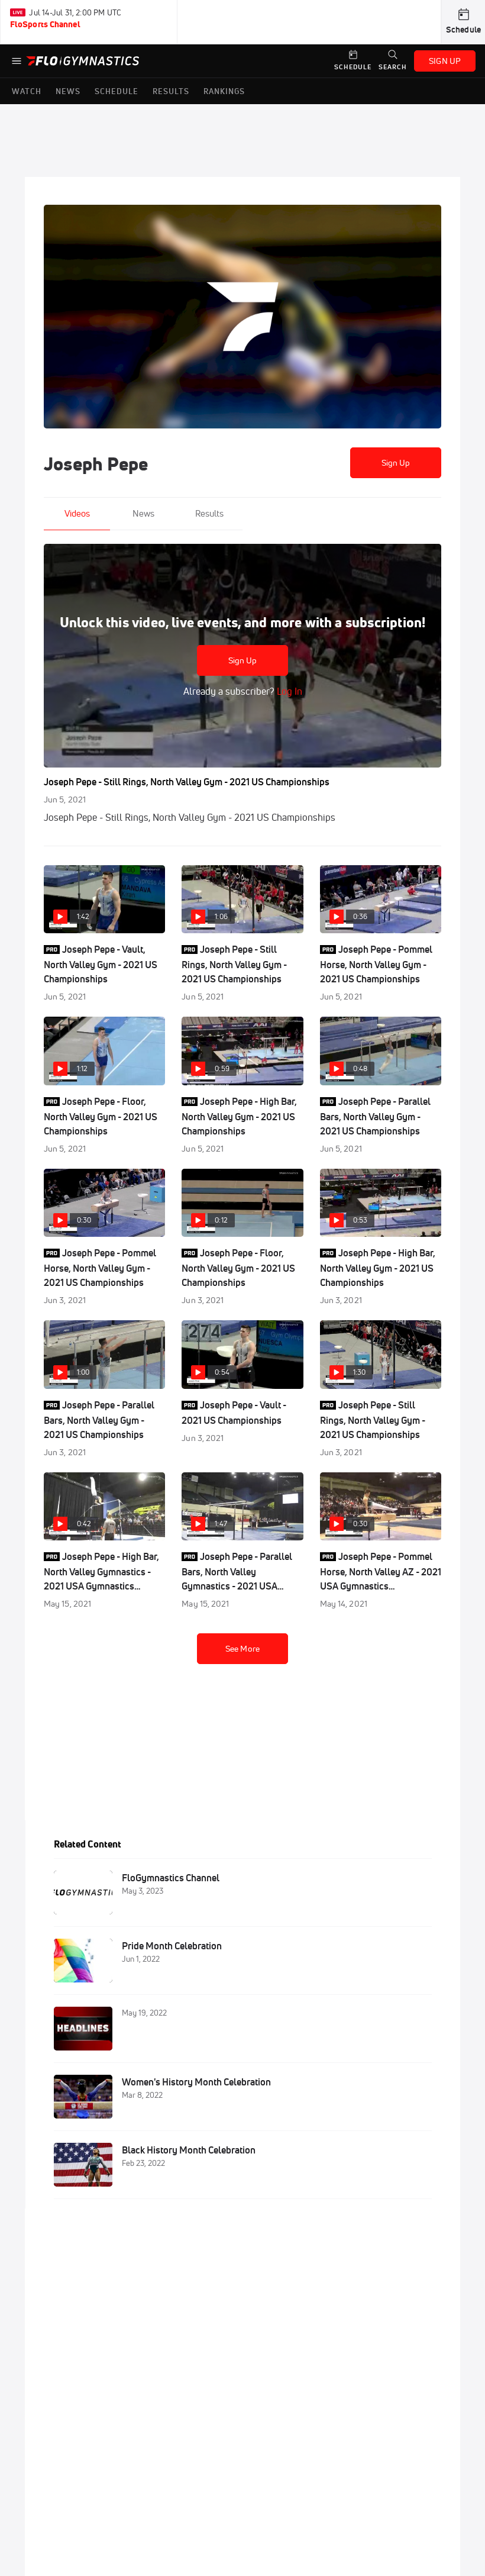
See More (242, 1649)
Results (209, 513)
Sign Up (396, 463)
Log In (288, 691)
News (143, 513)
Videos (77, 513)
